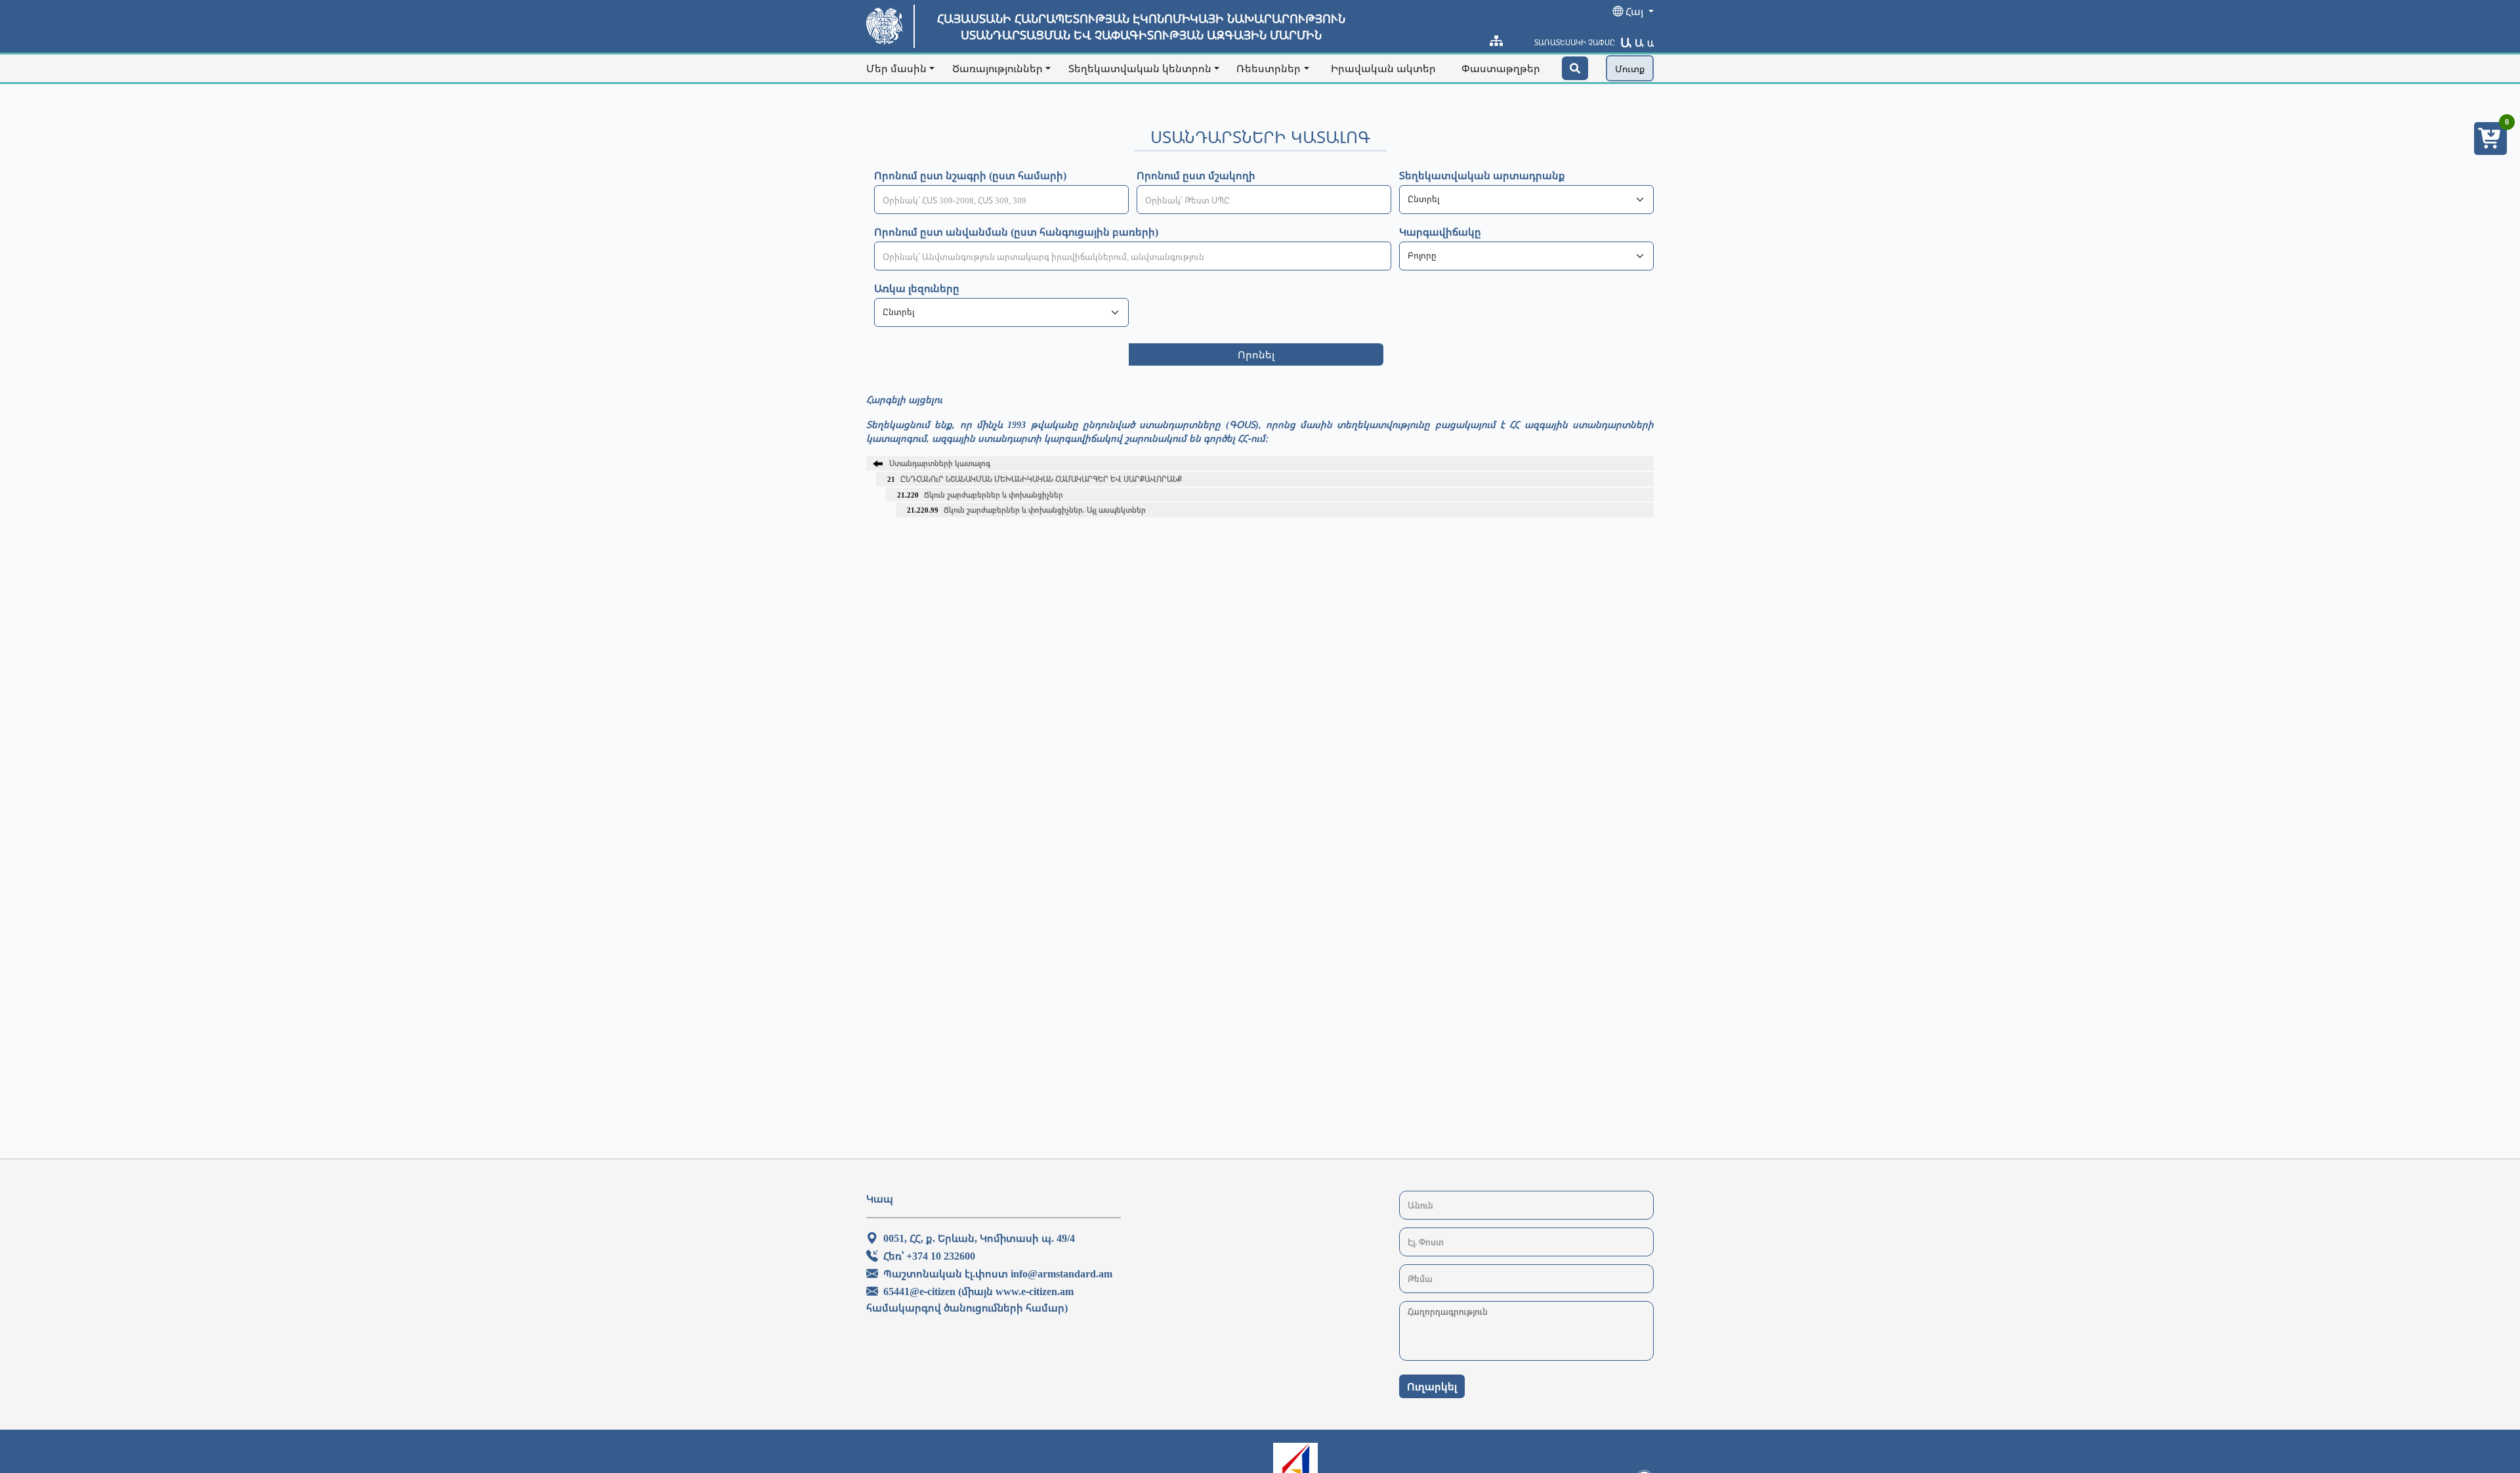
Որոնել (1256, 354)
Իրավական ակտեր (1383, 68)
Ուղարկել (1432, 1386)
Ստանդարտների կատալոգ (940, 463)
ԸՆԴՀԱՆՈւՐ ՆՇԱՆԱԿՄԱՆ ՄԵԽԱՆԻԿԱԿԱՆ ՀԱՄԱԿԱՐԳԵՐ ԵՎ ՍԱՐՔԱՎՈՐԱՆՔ (1035, 479)
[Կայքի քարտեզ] (1496, 41)
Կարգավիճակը (1440, 232)
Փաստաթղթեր (1501, 68)
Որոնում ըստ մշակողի (1196, 175)
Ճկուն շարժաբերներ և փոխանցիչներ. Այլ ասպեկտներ (1026, 510)
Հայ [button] (1634, 11)
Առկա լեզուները (917, 288)
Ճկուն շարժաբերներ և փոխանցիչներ (980, 495)
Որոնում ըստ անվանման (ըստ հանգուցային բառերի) (1016, 232)
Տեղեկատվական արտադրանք (1482, 175)
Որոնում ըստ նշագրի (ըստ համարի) (970, 175)
